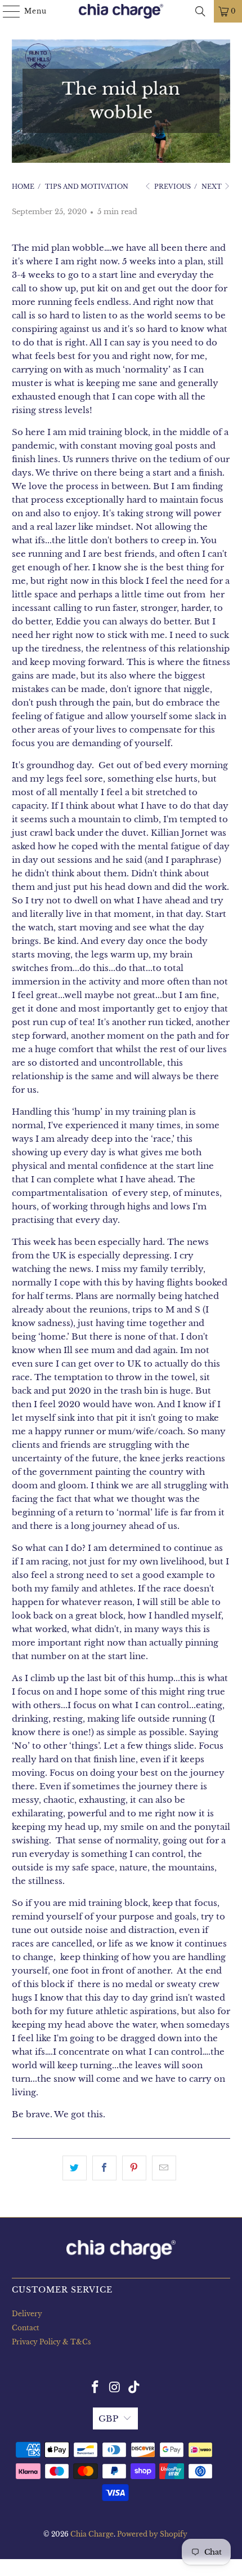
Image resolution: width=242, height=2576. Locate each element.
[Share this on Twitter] (75, 2168)
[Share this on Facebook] (104, 2168)
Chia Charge (92, 2534)
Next (212, 187)
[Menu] (6, 11)
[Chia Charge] (121, 11)
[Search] (200, 11)
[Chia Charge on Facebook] (95, 2388)
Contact (26, 2328)
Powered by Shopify (152, 2534)
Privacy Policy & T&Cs (51, 2342)
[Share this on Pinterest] (134, 2168)
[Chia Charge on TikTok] (135, 2388)
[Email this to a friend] (164, 2168)
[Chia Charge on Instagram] (115, 2388)
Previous (172, 187)
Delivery (27, 2314)
